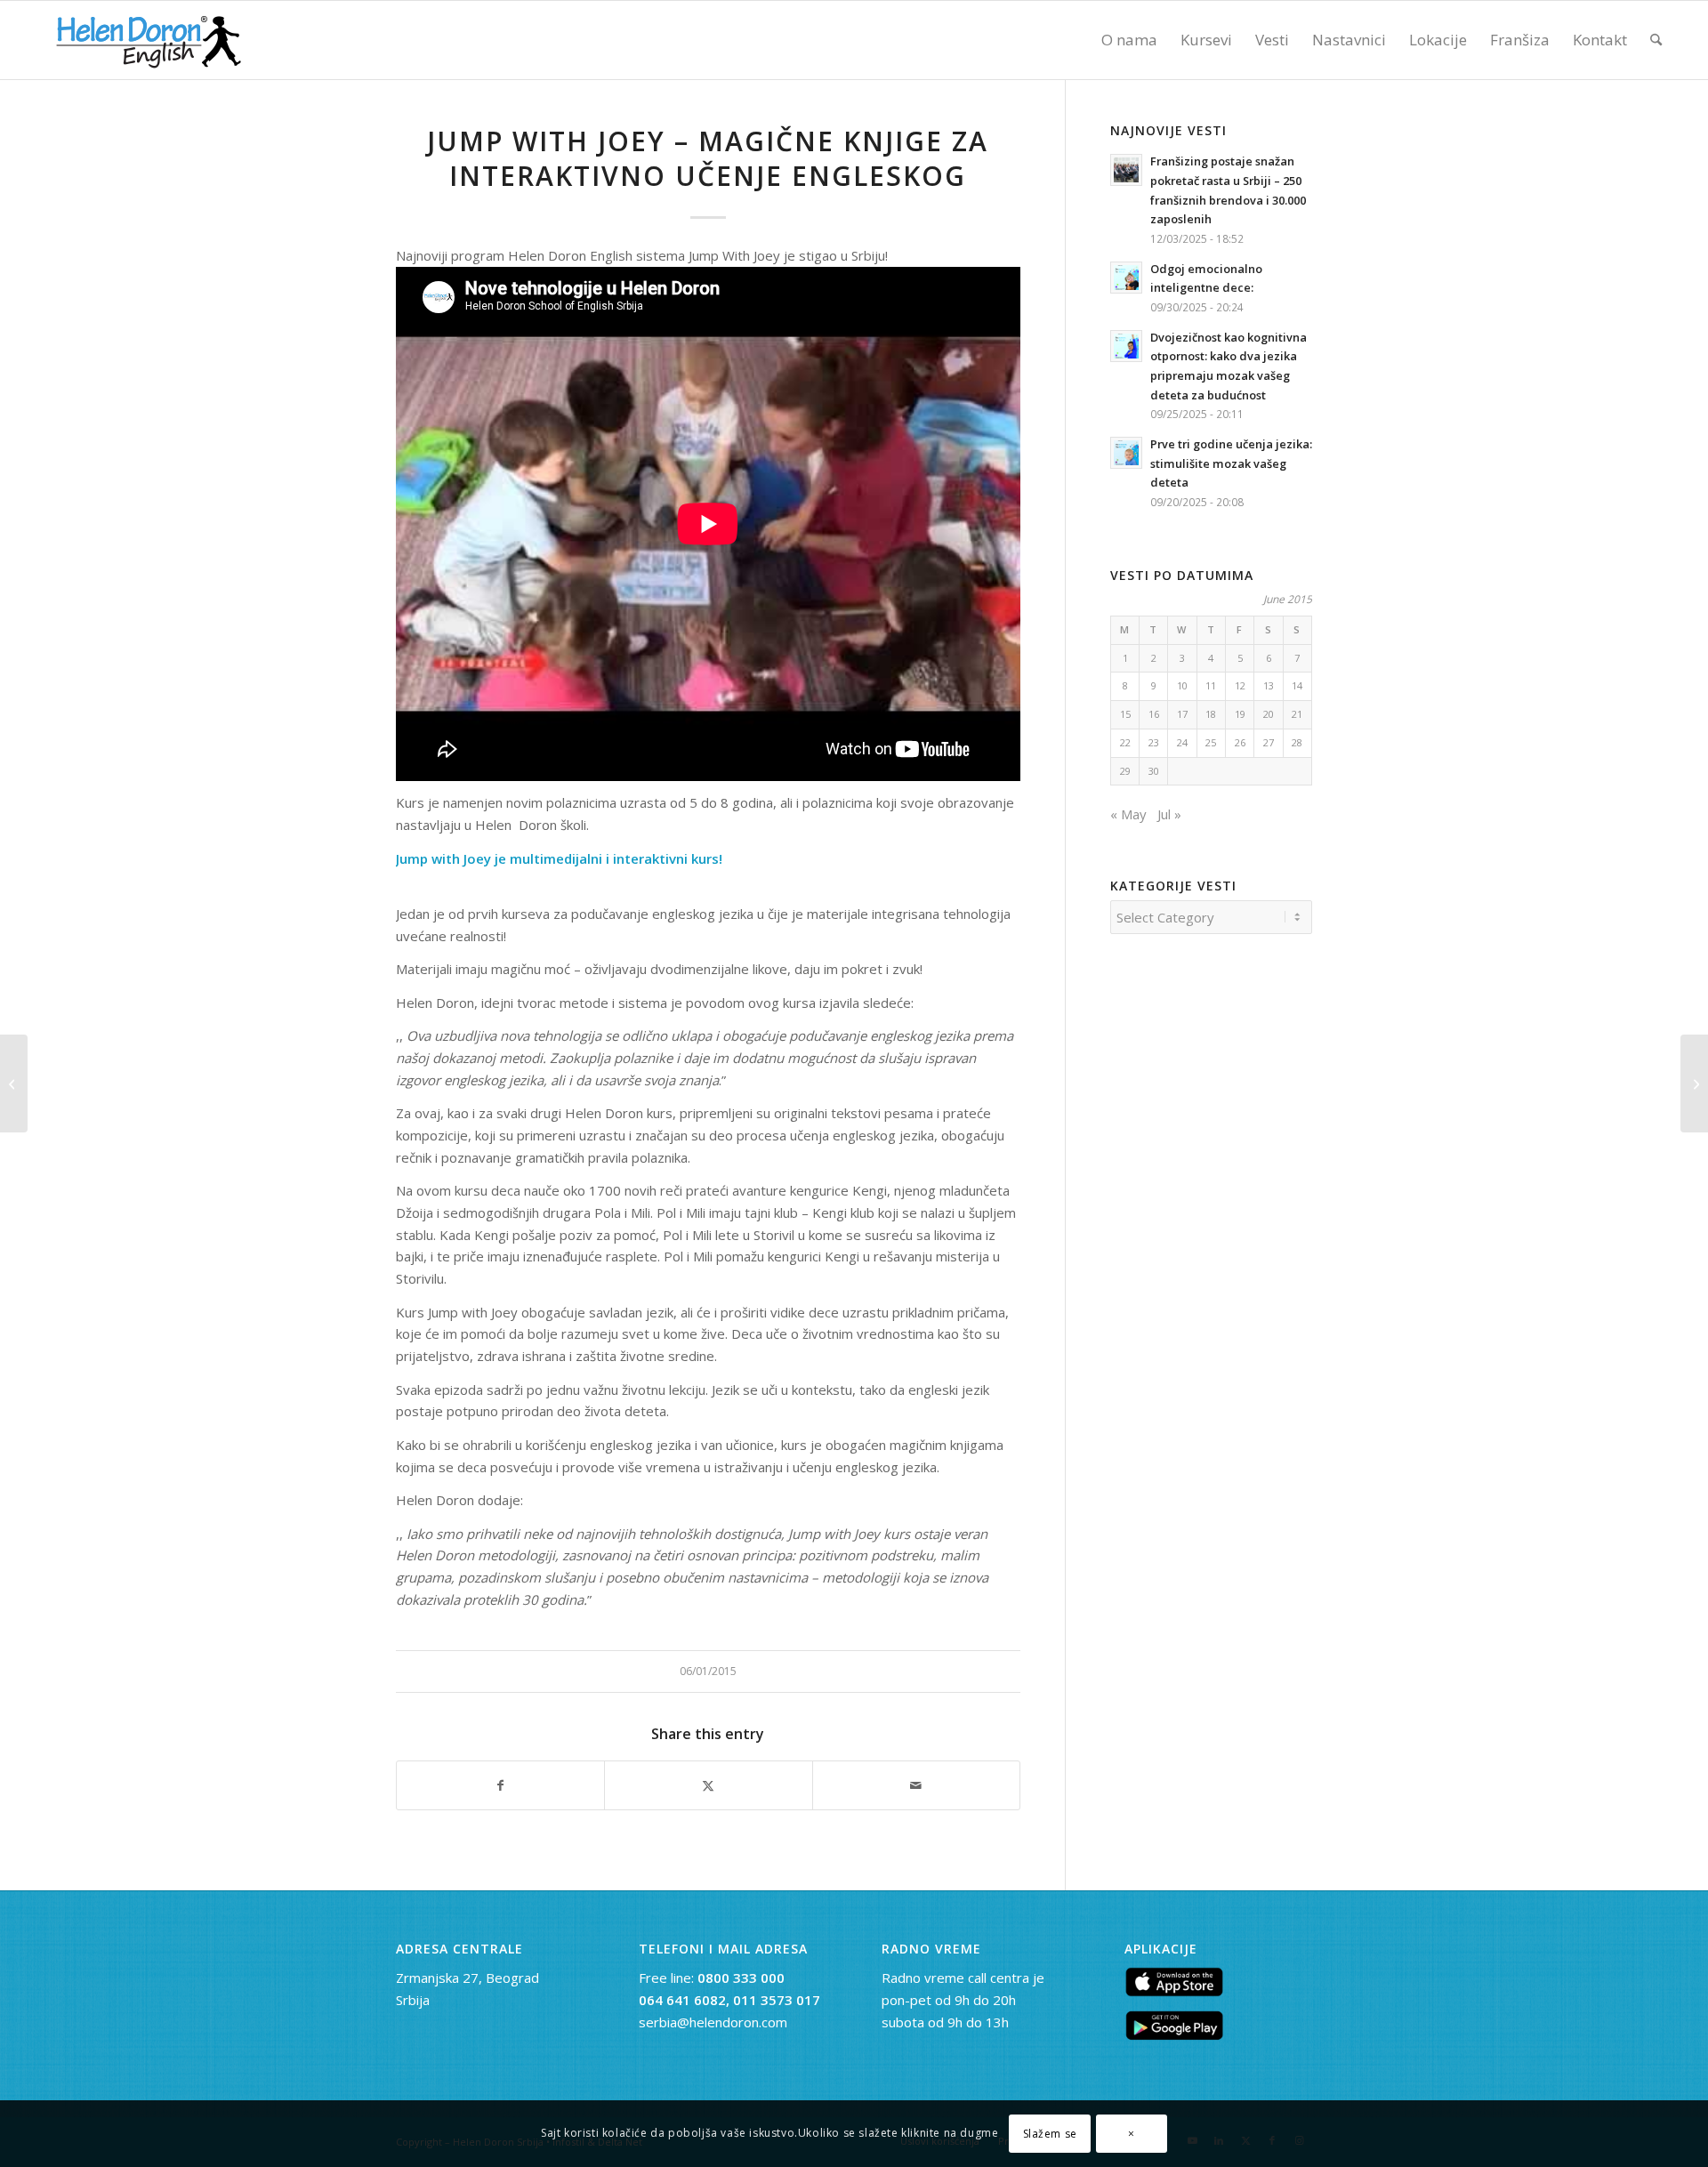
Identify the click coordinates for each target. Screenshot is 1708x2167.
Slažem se (1050, 2133)
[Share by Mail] (916, 1786)
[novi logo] (146, 40)
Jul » (1169, 814)
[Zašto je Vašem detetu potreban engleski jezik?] (14, 1083)
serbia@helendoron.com (713, 2022)
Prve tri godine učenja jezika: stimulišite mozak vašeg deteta (1231, 463)
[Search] (1656, 40)
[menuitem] (1129, 40)
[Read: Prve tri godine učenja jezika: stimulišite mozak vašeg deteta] (1126, 453)
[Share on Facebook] (500, 1786)
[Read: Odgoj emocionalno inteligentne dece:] (1126, 278)
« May (1128, 814)
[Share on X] (708, 1786)
